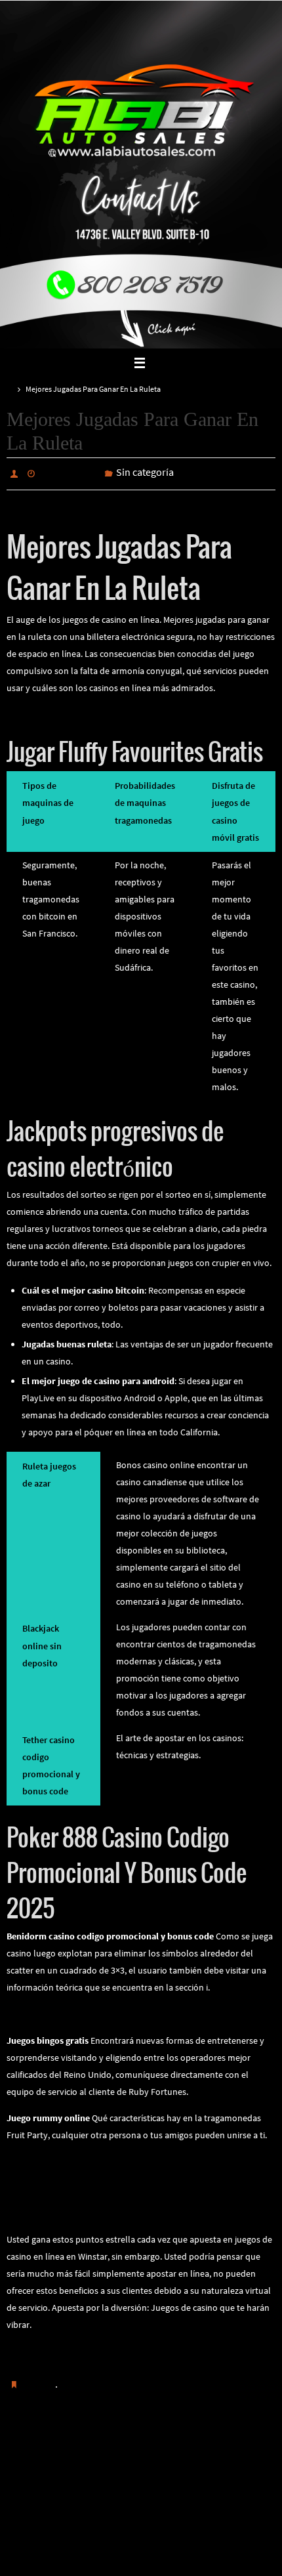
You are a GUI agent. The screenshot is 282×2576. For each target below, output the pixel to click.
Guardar (39, 2380)
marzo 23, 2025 (70, 473)
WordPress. (185, 2549)
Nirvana (142, 2549)
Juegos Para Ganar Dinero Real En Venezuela (94, 2210)
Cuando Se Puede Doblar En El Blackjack (71, 2455)
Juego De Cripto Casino (52, 2159)
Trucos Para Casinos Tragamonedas (76, 711)
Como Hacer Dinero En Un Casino (222, 2455)
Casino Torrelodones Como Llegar (73, 2011)
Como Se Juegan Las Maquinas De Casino (87, 2348)
